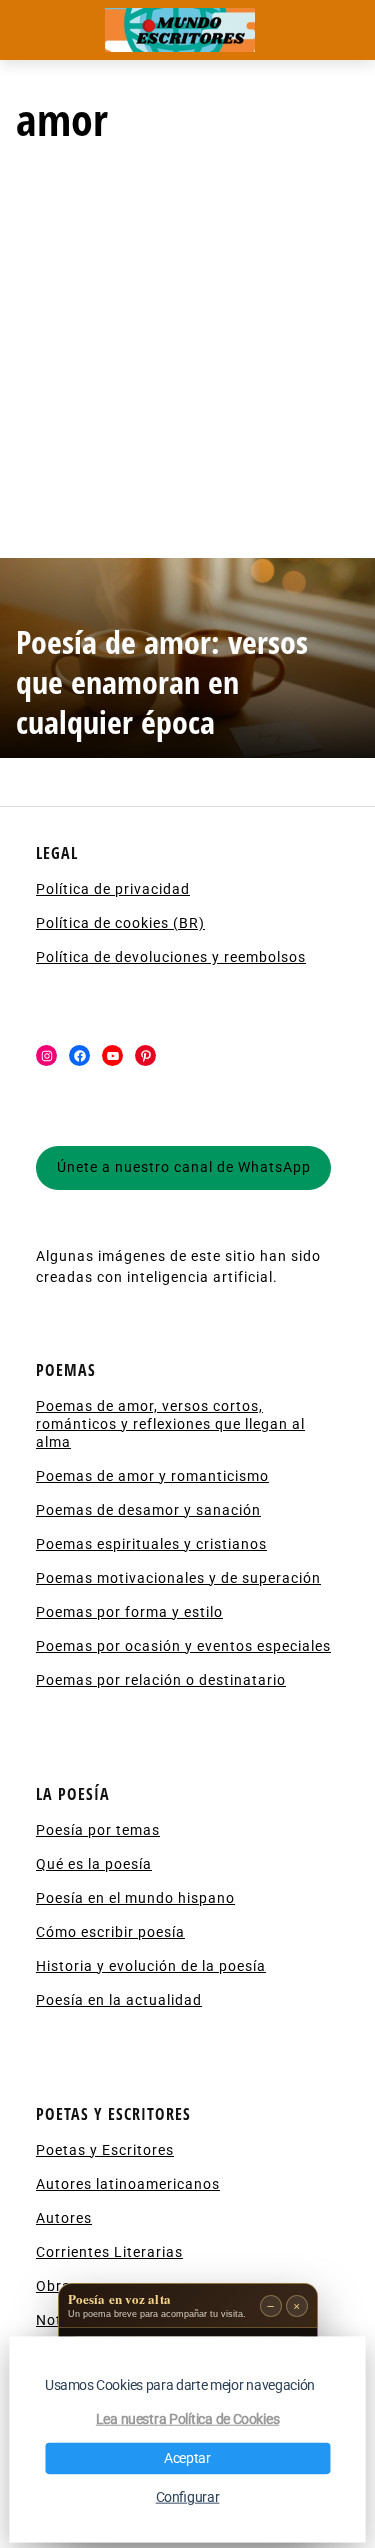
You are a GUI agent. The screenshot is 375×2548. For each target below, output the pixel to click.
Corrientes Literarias (109, 2252)
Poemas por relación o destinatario (161, 1680)
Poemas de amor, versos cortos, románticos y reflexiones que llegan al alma (170, 1424)
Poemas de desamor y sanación (148, 1510)
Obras (57, 2286)
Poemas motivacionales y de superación (178, 1578)
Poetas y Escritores (105, 2150)
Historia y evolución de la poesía (151, 1966)
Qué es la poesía (94, 1864)
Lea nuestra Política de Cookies (187, 2420)
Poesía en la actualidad (119, 2000)
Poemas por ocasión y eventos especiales (183, 1646)
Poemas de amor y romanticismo (152, 1476)
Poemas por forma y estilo (129, 1612)
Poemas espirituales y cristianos (151, 1544)
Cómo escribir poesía (110, 1932)
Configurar (188, 2498)
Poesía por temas (98, 1830)
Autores (64, 2218)
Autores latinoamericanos (128, 2184)
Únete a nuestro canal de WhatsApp (184, 1167)
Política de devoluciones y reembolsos (171, 957)
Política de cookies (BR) (120, 923)
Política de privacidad (113, 889)
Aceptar (187, 2459)
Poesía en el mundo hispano (135, 1898)
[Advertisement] (187, 360)
